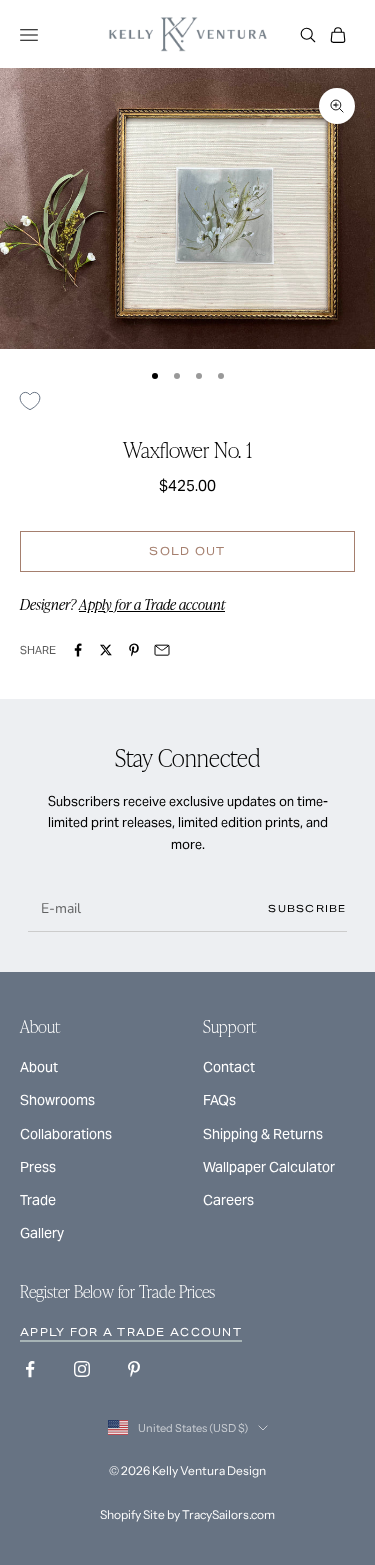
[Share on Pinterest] (134, 650)
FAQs (219, 1100)
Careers (228, 1200)
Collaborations (66, 1134)
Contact (229, 1067)
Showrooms (57, 1100)
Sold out (187, 551)
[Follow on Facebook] (30, 1369)
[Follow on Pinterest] (134, 1369)
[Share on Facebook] (78, 650)
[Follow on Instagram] (82, 1369)
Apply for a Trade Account (131, 1332)
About (39, 1067)
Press (38, 1167)
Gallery (42, 1233)
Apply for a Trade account (152, 604)
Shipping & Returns (263, 1134)
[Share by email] (162, 650)
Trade (38, 1200)
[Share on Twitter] (106, 650)
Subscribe (307, 908)
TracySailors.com (228, 1514)
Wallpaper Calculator (269, 1167)
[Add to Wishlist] (37, 401)
